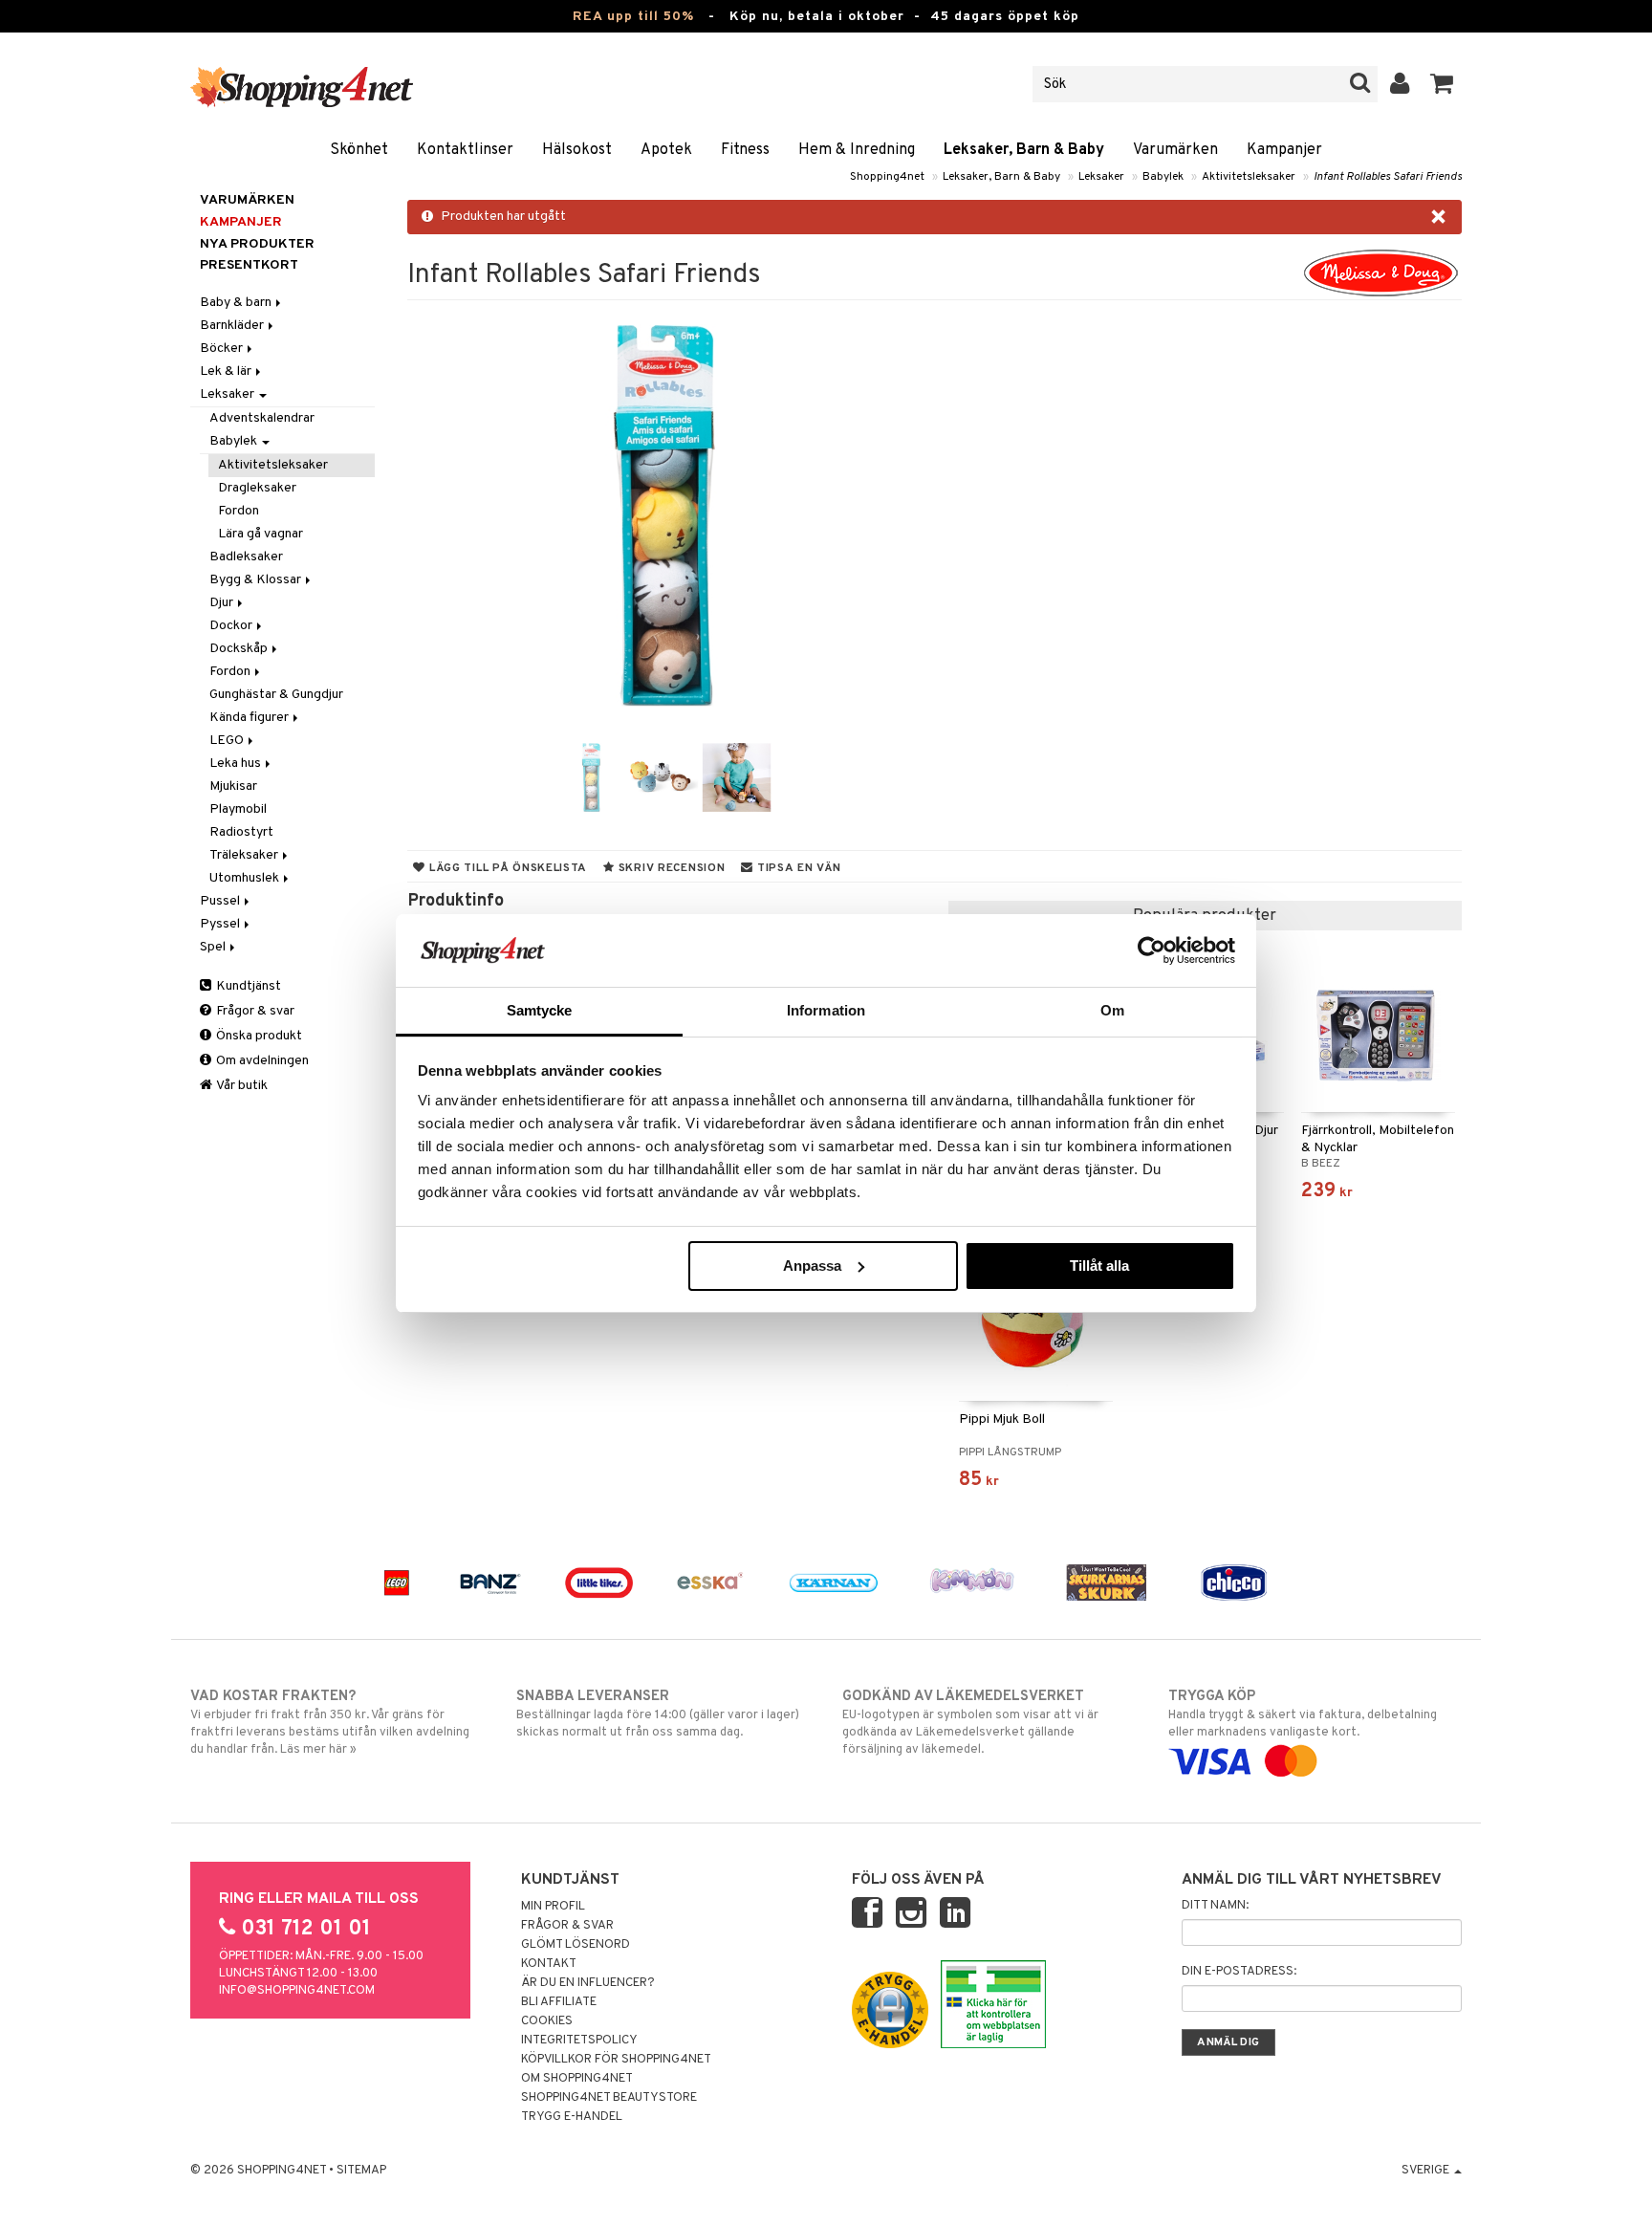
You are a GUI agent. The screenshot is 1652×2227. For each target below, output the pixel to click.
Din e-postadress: (1239, 1972)
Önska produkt (258, 1036)
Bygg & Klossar (257, 580)
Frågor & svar (254, 1011)
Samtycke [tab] (540, 1010)
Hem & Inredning (857, 150)
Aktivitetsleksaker (1249, 177)
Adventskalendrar (262, 418)
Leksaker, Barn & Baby (1024, 150)
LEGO (228, 741)
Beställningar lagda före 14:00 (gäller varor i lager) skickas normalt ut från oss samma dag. (658, 1714)
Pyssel (221, 924)
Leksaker (1101, 177)
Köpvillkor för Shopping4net (616, 2060)
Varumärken (1175, 150)
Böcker (223, 349)
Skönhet (359, 150)
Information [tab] (826, 1010)
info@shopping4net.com (297, 1991)
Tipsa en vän (797, 868)
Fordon (239, 511)
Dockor (232, 626)
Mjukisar (233, 786)
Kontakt (549, 1964)
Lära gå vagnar (261, 534)
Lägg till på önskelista (506, 868)
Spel (214, 947)
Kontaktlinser (465, 150)
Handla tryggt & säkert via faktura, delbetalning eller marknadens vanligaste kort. (1303, 1714)
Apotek (666, 150)
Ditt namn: (1215, 1906)
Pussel (221, 901)
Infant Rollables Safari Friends (1388, 177)
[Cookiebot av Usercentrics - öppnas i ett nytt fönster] (1152, 950)
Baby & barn (237, 303)
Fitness (745, 150)
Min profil (553, 1907)
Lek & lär (227, 371)
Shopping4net (887, 177)
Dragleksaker (257, 488)
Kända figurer (250, 718)
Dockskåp (240, 649)
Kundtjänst (247, 986)
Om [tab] (1112, 1010)
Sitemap (361, 2171)
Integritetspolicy (579, 2041)
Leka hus (237, 764)
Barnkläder (233, 326)
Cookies (547, 2021)
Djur (223, 603)
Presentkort (249, 265)
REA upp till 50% (633, 17)
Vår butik (241, 1086)
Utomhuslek (246, 878)
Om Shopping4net (577, 2079)
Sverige (1427, 2171)
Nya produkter (257, 244)
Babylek (1163, 177)
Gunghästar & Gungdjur (276, 695)
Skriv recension (670, 868)
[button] (1442, 84)
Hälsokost (577, 150)
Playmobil (238, 809)
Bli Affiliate (559, 2002)
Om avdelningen (261, 1061)
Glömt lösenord (576, 1945)
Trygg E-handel (572, 2117)
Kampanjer (1284, 150)
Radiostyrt (241, 832)
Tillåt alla (1099, 1266)
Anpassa (812, 1266)
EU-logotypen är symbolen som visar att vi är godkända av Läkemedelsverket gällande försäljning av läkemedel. (970, 1723)
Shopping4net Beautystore (609, 2098)
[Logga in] (1400, 84)
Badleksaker (246, 557)
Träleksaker (245, 855)
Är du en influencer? (588, 1983)
